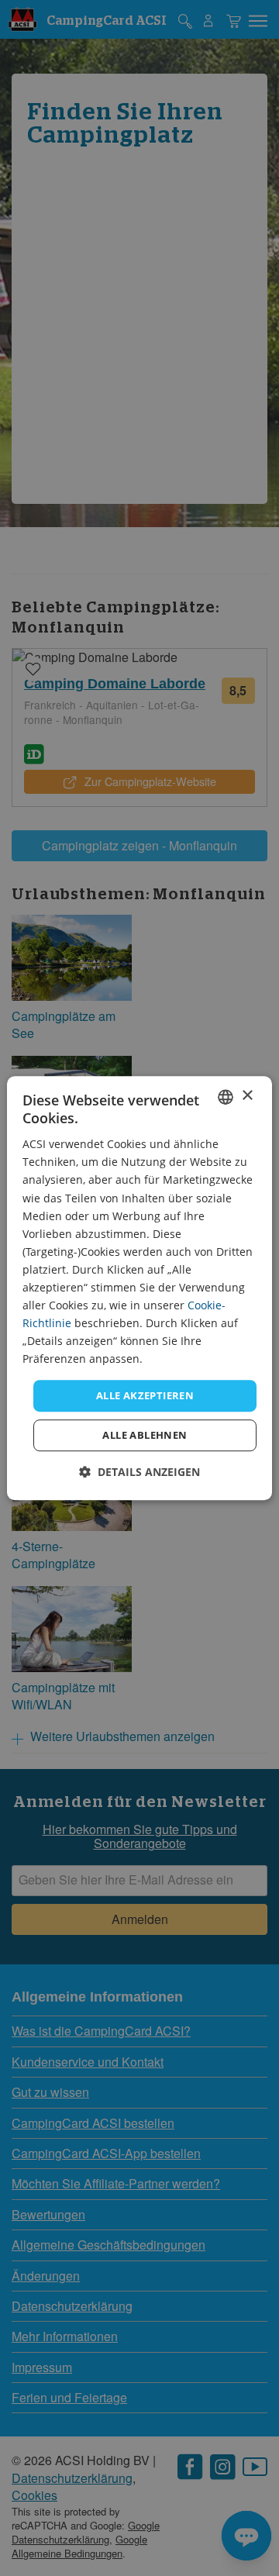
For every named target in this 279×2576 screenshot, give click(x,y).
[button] (139, 1472)
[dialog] (139, 1288)
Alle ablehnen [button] (145, 1435)
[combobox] (226, 1097)
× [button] (247, 1096)
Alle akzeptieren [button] (145, 1395)
